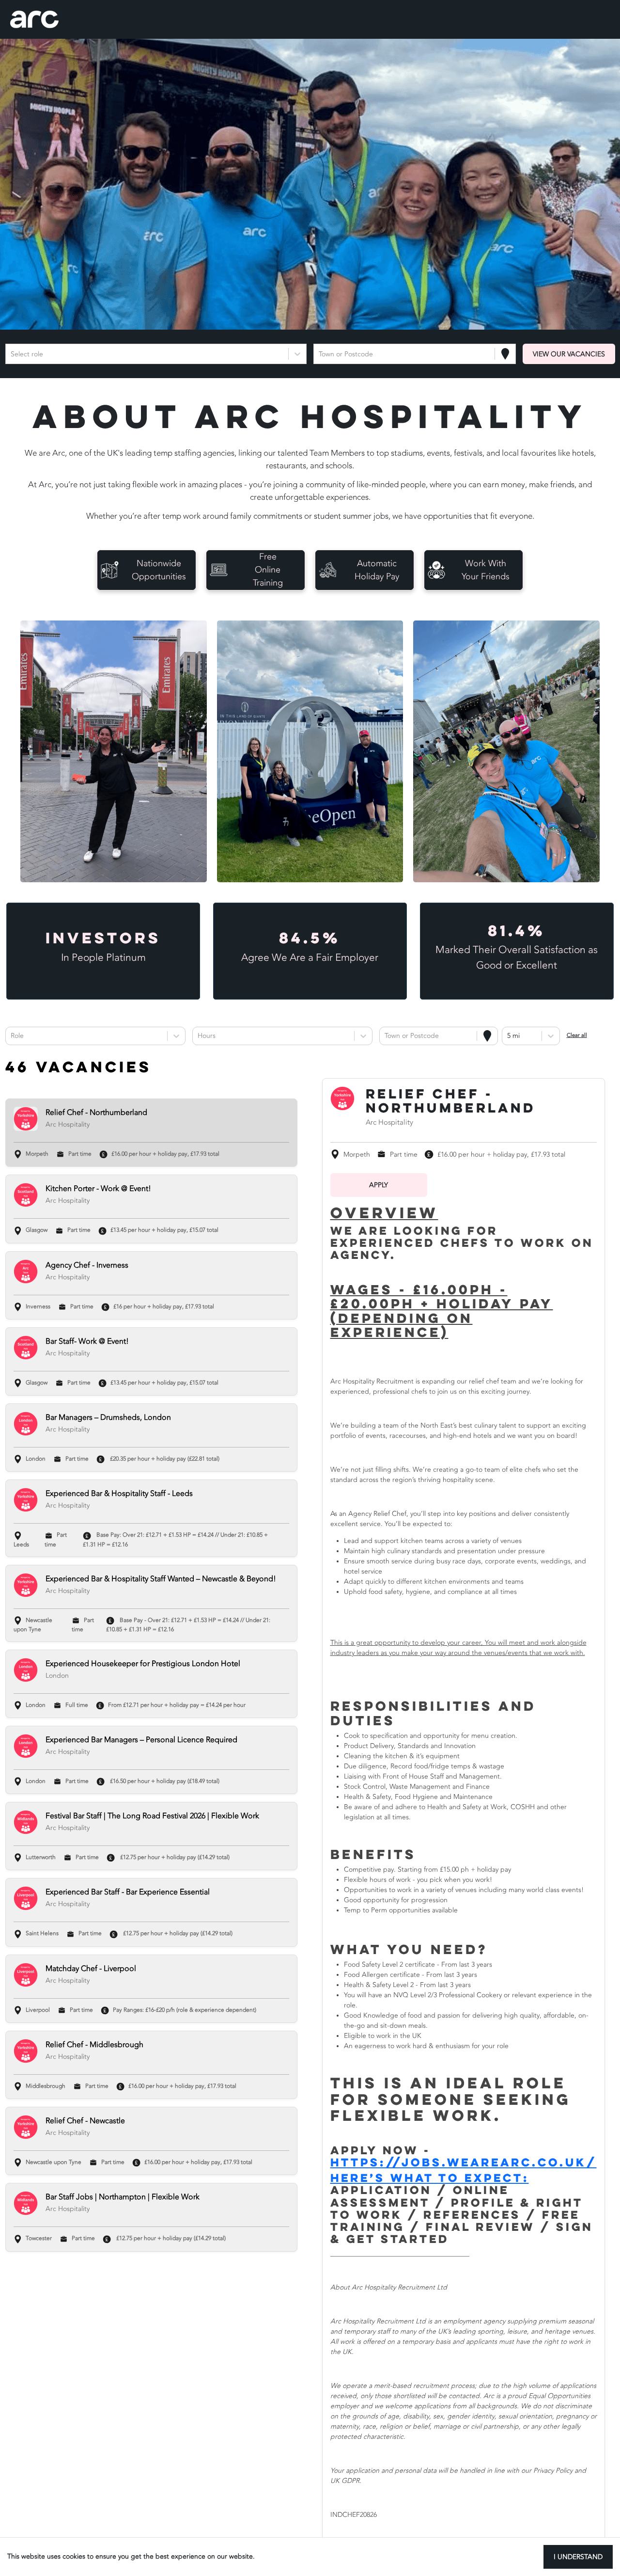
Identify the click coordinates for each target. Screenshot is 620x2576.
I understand (578, 2557)
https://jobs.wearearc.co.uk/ (464, 2162)
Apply (379, 1185)
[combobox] (12, 354)
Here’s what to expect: (430, 2178)
